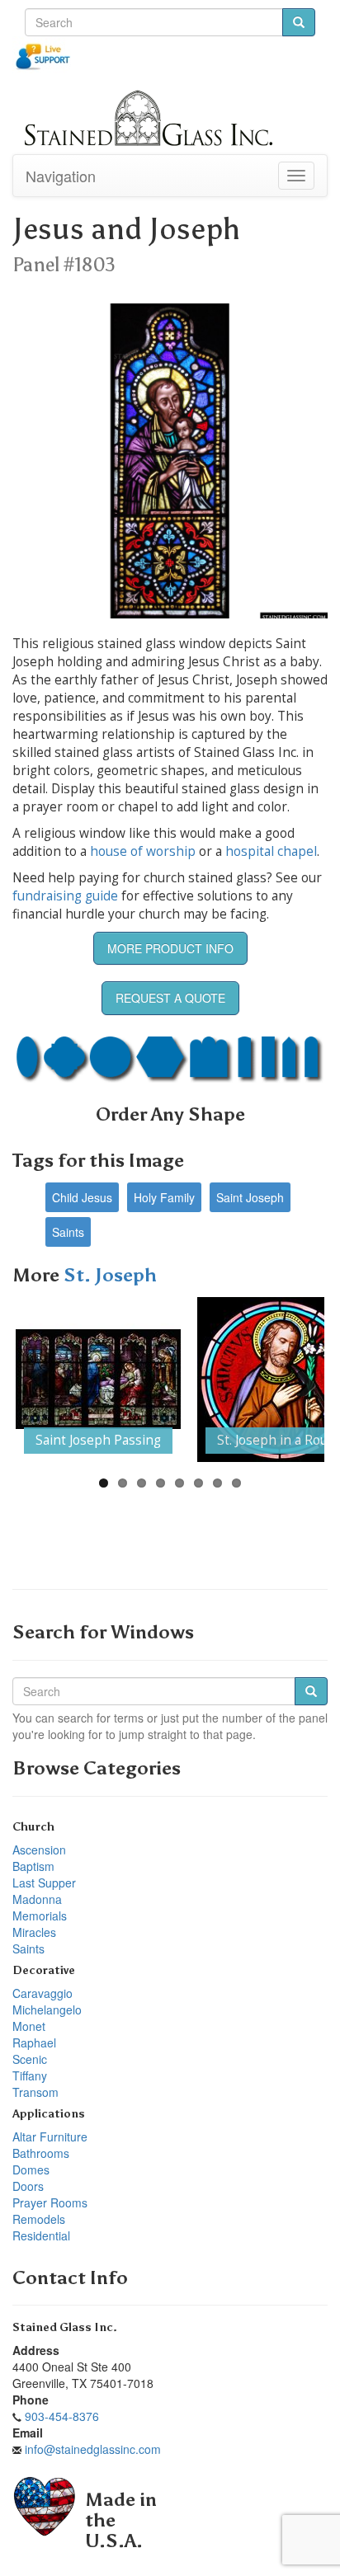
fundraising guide (65, 896)
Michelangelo (47, 2010)
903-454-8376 (62, 2416)
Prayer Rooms (50, 2202)
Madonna (37, 1899)
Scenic (30, 2059)
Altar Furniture (50, 2136)
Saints (68, 1232)
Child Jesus (82, 1197)
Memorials (40, 1916)
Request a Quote (170, 998)
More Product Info (170, 948)
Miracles (34, 1932)
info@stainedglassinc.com (93, 2449)
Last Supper (44, 1883)
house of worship (143, 851)
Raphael (34, 2042)
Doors (28, 2186)
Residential (41, 2235)
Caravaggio (42, 1993)
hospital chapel (271, 851)
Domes (31, 2169)
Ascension (39, 1850)
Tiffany (30, 2075)
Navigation (61, 176)
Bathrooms (41, 2153)
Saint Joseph (250, 1197)
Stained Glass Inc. (65, 2327)
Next (300, 1380)
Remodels (39, 2219)
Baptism (33, 1866)
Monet (29, 2026)
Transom (35, 2092)
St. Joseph (110, 1275)
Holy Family (164, 1197)
